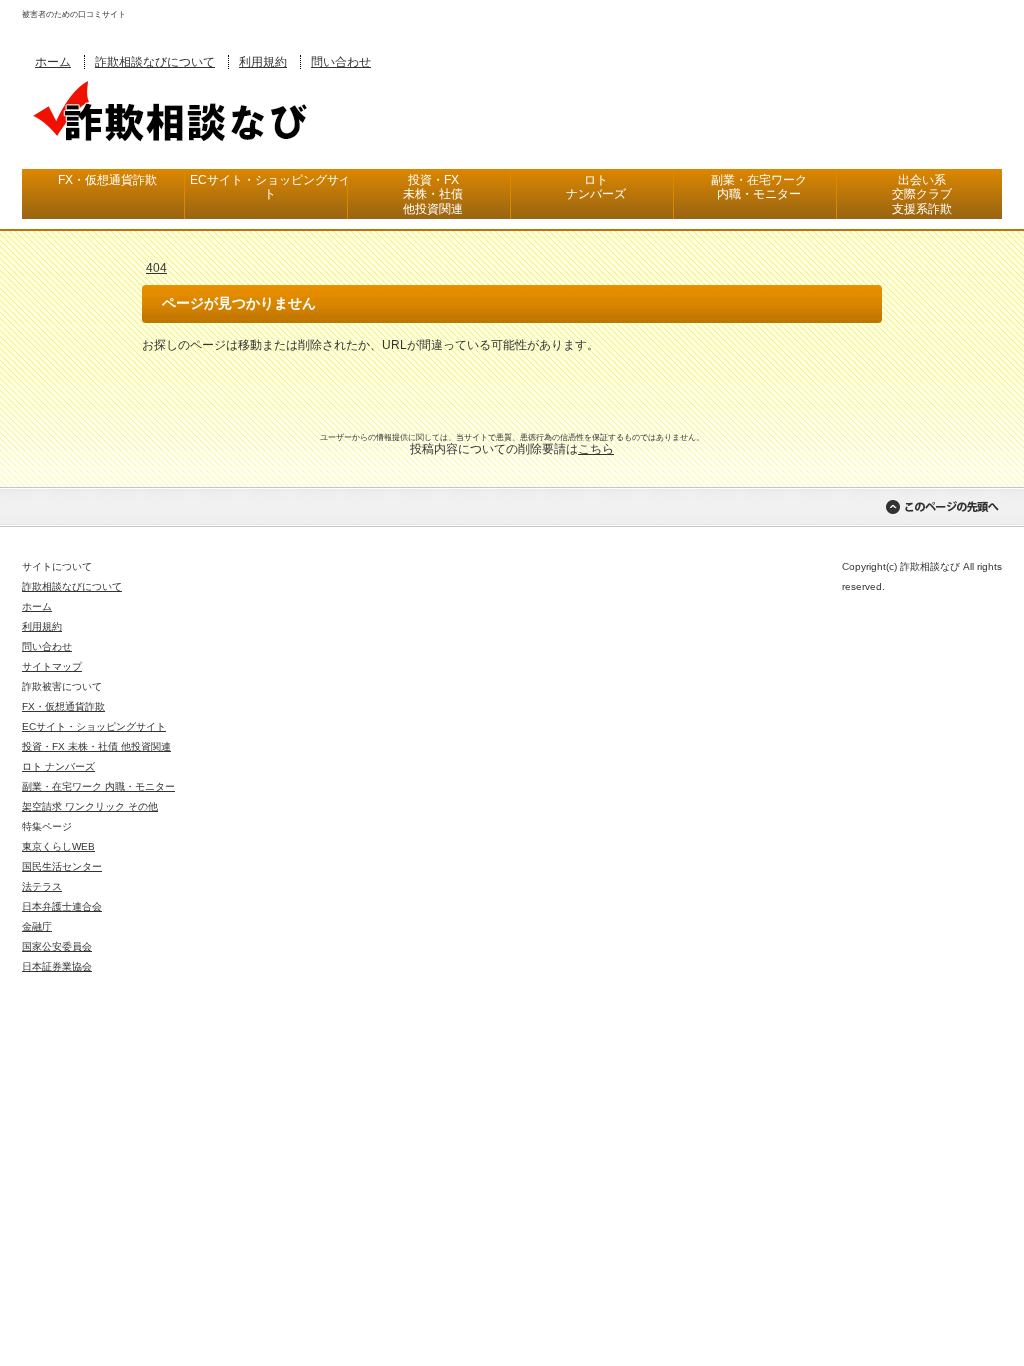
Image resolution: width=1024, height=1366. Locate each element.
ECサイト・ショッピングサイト (270, 187)
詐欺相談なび (172, 109)
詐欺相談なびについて (155, 62)
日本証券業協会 (57, 966)
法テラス (42, 886)
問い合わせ (341, 62)
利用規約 (263, 62)
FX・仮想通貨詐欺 (107, 180)
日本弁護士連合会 (62, 906)
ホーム (53, 62)
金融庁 (37, 926)
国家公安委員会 (57, 946)
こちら (596, 449)
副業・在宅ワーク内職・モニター (759, 187)
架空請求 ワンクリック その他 (90, 806)
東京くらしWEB (58, 846)
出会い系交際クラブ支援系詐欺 (922, 194)
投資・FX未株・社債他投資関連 (433, 194)
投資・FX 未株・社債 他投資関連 (96, 746)
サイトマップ (52, 666)
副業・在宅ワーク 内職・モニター (98, 786)
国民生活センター (62, 866)
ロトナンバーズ (596, 187)
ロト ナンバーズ (58, 766)
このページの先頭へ (942, 507)
